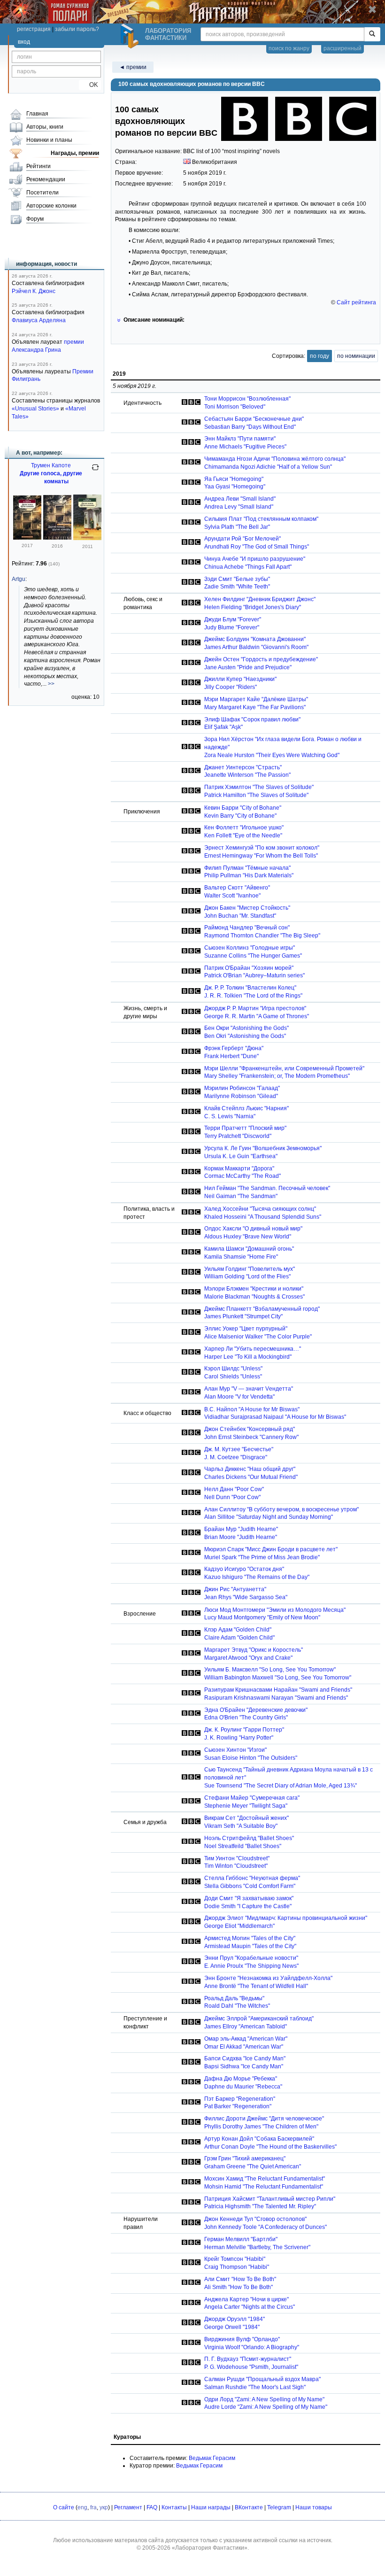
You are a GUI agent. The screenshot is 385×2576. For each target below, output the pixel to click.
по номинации (356, 356)
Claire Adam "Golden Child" (239, 1638)
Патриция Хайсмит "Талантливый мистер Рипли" (270, 2199)
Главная (37, 114)
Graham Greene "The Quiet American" (253, 2166)
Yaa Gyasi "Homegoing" (235, 487)
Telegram (279, 2507)
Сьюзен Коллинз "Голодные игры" (250, 948)
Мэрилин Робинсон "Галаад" (242, 1088)
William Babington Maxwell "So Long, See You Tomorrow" (278, 1678)
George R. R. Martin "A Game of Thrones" (257, 1016)
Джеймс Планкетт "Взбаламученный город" (262, 1309)
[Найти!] (372, 34)
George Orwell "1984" (232, 2327)
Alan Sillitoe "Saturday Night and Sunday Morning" (269, 1517)
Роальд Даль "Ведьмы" (234, 1998)
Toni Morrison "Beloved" (235, 407)
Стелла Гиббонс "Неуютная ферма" (252, 1878)
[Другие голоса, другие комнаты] (27, 538)
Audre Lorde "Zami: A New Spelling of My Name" (266, 2407)
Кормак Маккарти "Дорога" (239, 1168)
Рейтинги (38, 166)
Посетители (42, 193)
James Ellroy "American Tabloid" (246, 2027)
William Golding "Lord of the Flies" (247, 1276)
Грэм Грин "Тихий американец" (245, 2158)
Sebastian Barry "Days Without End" (250, 427)
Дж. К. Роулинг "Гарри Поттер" (244, 1730)
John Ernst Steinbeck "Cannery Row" (251, 1437)
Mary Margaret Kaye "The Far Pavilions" (255, 707)
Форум (35, 219)
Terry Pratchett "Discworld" (238, 1136)
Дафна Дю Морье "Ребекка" (241, 2079)
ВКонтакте (249, 2507)
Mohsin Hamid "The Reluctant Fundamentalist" (264, 2187)
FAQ (152, 2507)
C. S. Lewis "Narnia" (230, 1116)
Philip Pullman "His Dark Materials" (249, 875)
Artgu (19, 579)
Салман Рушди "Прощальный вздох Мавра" (262, 2379)
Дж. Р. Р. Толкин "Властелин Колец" (250, 988)
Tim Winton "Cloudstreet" (236, 1866)
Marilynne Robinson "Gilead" (241, 1096)
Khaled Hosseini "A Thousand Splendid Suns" (263, 1217)
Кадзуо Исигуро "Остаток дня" (244, 1569)
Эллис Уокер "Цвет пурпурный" (246, 1329)
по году (320, 356)
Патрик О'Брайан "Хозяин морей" (249, 968)
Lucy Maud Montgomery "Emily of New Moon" (262, 1617)
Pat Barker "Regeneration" (238, 2106)
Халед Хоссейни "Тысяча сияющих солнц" (260, 1209)
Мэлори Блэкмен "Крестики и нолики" (254, 1289)
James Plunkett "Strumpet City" (243, 1316)
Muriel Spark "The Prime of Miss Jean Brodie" (262, 1557)
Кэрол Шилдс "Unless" (233, 1369)
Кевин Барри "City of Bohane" (243, 808)
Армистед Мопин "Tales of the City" (250, 1938)
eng (82, 2507)
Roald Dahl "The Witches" (237, 2006)
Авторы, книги (45, 127)
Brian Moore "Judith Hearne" (241, 1537)
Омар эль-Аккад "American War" (246, 2039)
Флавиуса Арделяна (39, 320)
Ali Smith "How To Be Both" (239, 2287)
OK (90, 85)
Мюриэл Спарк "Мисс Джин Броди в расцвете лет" (271, 1549)
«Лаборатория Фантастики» (210, 2548)
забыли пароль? (77, 29)
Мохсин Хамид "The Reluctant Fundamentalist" (265, 2179)
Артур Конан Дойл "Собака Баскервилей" (259, 2139)
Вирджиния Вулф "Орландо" (242, 2339)
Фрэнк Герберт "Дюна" (234, 1048)
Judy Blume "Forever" (232, 627)
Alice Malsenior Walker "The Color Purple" (258, 1337)
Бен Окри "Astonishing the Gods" (246, 1028)
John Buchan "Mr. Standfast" (240, 916)
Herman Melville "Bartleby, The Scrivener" (257, 2247)
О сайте (64, 2507)
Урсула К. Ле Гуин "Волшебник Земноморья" (263, 1148)
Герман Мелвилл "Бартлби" (241, 2239)
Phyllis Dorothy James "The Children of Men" (261, 2127)
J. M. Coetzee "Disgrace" (236, 1457)
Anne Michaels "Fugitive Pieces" (245, 447)
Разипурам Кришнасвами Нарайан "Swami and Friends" (278, 1690)
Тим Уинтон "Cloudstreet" (237, 1858)
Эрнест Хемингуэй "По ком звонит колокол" (262, 848)
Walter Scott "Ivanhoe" (232, 896)
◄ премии (133, 67)
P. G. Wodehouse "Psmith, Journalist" (251, 2367)
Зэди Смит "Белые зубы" (237, 579)
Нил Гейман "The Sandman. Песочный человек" (267, 1188)
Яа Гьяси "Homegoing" (234, 479)
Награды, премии (75, 153)
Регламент (128, 2507)
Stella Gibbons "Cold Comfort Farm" (250, 1886)
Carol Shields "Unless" (233, 1377)
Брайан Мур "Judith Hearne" (241, 1529)
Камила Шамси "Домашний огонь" (249, 1249)
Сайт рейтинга (356, 302)
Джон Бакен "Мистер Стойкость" (247, 908)
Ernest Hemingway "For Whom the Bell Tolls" (261, 856)
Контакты (174, 2507)
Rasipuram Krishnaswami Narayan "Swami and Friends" (276, 1698)
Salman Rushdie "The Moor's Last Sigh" (255, 2387)
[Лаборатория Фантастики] (131, 36)
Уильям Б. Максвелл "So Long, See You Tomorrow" (270, 1670)
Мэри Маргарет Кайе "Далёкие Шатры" (256, 699)
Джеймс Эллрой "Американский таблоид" (259, 2019)
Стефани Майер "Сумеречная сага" (252, 1798)
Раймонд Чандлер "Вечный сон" (247, 928)
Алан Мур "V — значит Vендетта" (249, 1389)
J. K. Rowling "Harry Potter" (239, 1738)
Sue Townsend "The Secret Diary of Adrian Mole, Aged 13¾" (281, 1786)
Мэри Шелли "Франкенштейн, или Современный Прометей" (284, 1068)
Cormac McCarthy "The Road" (243, 1176)
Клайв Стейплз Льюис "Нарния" (246, 1108)
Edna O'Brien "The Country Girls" (246, 1717)
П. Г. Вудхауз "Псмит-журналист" (248, 2359)
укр (104, 2507)
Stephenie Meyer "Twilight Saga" (246, 1806)
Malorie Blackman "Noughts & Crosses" (254, 1297)
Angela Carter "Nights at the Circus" (250, 2307)
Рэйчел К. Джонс (34, 291)
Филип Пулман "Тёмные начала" (247, 868)
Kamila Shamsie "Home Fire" (241, 1257)
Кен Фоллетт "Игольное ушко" (244, 828)
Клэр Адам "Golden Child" (238, 1630)
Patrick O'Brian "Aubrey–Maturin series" (254, 975)
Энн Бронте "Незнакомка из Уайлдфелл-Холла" (268, 1978)
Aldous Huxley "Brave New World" (248, 1237)
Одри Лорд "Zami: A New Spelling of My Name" (264, 2399)
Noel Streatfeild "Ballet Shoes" (243, 1846)
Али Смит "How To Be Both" (240, 2279)
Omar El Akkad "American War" (244, 2047)
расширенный (343, 48)
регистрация (34, 29)
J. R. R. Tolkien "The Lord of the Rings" (253, 996)
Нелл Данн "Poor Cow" (234, 1489)
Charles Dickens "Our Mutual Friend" (251, 1477)
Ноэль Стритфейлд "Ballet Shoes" (249, 1838)
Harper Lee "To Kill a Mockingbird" (248, 1357)
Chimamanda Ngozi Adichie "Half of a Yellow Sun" (268, 467)
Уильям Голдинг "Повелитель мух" (250, 1269)
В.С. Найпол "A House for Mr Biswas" (252, 1409)
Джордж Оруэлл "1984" (235, 2319)
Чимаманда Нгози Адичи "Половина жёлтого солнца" (275, 459)
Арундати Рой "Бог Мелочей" (243, 539)
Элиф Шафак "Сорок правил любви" (252, 719)
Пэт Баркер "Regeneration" (240, 2099)
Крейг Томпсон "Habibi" (235, 2259)
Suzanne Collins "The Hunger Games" (253, 956)
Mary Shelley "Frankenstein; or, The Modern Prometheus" (277, 1076)
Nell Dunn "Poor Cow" (232, 1497)
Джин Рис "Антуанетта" (235, 1589)
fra (93, 2507)
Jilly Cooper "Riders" (231, 687)
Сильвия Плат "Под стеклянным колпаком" (261, 519)
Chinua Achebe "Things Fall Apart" (248, 567)
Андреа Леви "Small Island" (240, 499)
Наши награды (211, 2507)
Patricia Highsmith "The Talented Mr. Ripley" (260, 2206)
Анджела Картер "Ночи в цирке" (246, 2299)
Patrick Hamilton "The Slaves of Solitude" (256, 795)
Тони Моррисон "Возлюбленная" (247, 399)
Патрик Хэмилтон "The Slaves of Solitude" (259, 787)
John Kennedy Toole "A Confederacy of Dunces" (266, 2227)
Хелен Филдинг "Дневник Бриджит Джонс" (260, 599)
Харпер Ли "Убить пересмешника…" (253, 1349)
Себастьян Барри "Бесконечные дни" (254, 419)
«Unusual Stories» (35, 409)
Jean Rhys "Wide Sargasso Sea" (246, 1597)
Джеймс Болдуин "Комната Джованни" (255, 639)
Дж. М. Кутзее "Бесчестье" (239, 1449)
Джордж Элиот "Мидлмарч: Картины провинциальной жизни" (286, 1918)
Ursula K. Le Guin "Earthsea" (241, 1156)
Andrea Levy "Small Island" (239, 507)
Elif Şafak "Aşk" (223, 727)
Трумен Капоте (51, 465)
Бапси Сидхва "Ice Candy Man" (245, 2058)
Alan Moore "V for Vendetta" (239, 1397)
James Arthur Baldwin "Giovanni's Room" (256, 647)
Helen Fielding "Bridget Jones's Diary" (253, 607)
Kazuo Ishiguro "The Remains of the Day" (257, 1577)
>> (51, 684)
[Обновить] (95, 471)
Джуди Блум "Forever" (233, 619)
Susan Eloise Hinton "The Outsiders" (251, 1758)
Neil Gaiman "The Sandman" (241, 1196)
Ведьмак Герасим (212, 2458)
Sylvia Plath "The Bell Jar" (237, 527)
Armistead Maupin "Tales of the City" (250, 1946)
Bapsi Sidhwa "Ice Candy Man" (244, 2066)
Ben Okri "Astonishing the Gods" (245, 1036)
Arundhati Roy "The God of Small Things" (257, 547)
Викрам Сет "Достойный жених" (246, 1818)
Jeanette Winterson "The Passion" (247, 775)
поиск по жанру (289, 48)
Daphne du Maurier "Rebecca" (243, 2087)
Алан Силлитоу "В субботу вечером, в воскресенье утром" (281, 1509)
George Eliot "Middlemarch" (239, 1926)
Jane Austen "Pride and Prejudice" (248, 667)
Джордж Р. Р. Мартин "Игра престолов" (255, 1008)
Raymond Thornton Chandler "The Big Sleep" (262, 936)
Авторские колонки (51, 206)
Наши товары (314, 2507)
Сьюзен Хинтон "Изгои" (235, 1750)
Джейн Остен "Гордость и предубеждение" (261, 659)
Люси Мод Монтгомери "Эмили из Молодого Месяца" (275, 1610)
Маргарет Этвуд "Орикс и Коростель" (254, 1650)
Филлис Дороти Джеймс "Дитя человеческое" (264, 2119)
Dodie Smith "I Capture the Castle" (248, 1906)
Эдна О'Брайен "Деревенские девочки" (256, 1710)
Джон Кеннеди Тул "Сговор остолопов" (255, 2219)
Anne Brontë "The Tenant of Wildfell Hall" (256, 1986)
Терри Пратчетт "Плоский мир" (245, 1128)
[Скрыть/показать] (119, 320)
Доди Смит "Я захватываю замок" (249, 1898)
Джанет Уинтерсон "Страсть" (243, 767)
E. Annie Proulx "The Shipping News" (251, 1966)
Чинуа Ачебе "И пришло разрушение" (255, 559)
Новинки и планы (49, 140)
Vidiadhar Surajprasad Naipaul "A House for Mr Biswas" (275, 1417)
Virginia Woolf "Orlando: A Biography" (252, 2347)
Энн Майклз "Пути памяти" (240, 439)
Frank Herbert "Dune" (231, 1056)
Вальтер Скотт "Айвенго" (237, 888)
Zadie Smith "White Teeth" (237, 587)
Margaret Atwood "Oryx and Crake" (248, 1658)
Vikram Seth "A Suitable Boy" (241, 1826)
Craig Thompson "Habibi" (237, 2267)
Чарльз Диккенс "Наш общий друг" (250, 1469)
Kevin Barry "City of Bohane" (240, 816)
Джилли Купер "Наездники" (240, 679)
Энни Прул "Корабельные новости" (251, 1958)
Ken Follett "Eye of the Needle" (243, 835)
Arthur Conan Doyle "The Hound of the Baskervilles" (270, 2147)
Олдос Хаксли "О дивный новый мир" (253, 1229)
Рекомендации (46, 179)
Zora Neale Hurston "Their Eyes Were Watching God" (272, 755)
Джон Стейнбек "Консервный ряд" (250, 1429)
